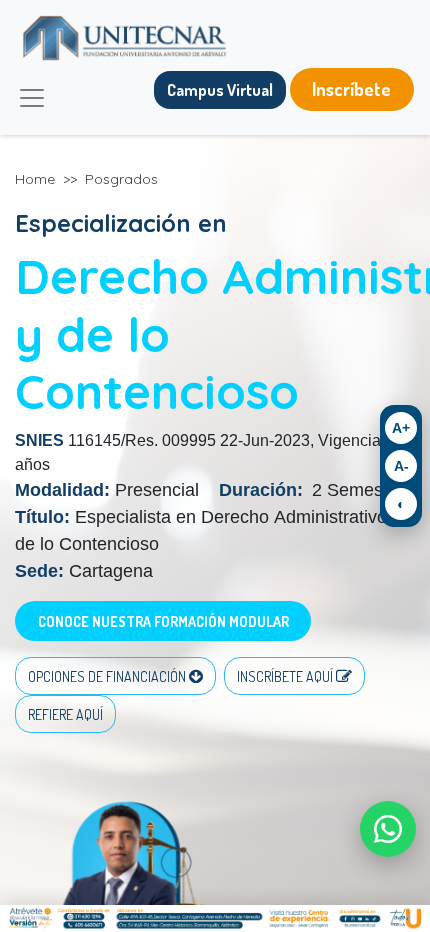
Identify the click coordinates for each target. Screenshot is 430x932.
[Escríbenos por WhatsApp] (388, 829)
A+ (401, 428)
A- (401, 466)
